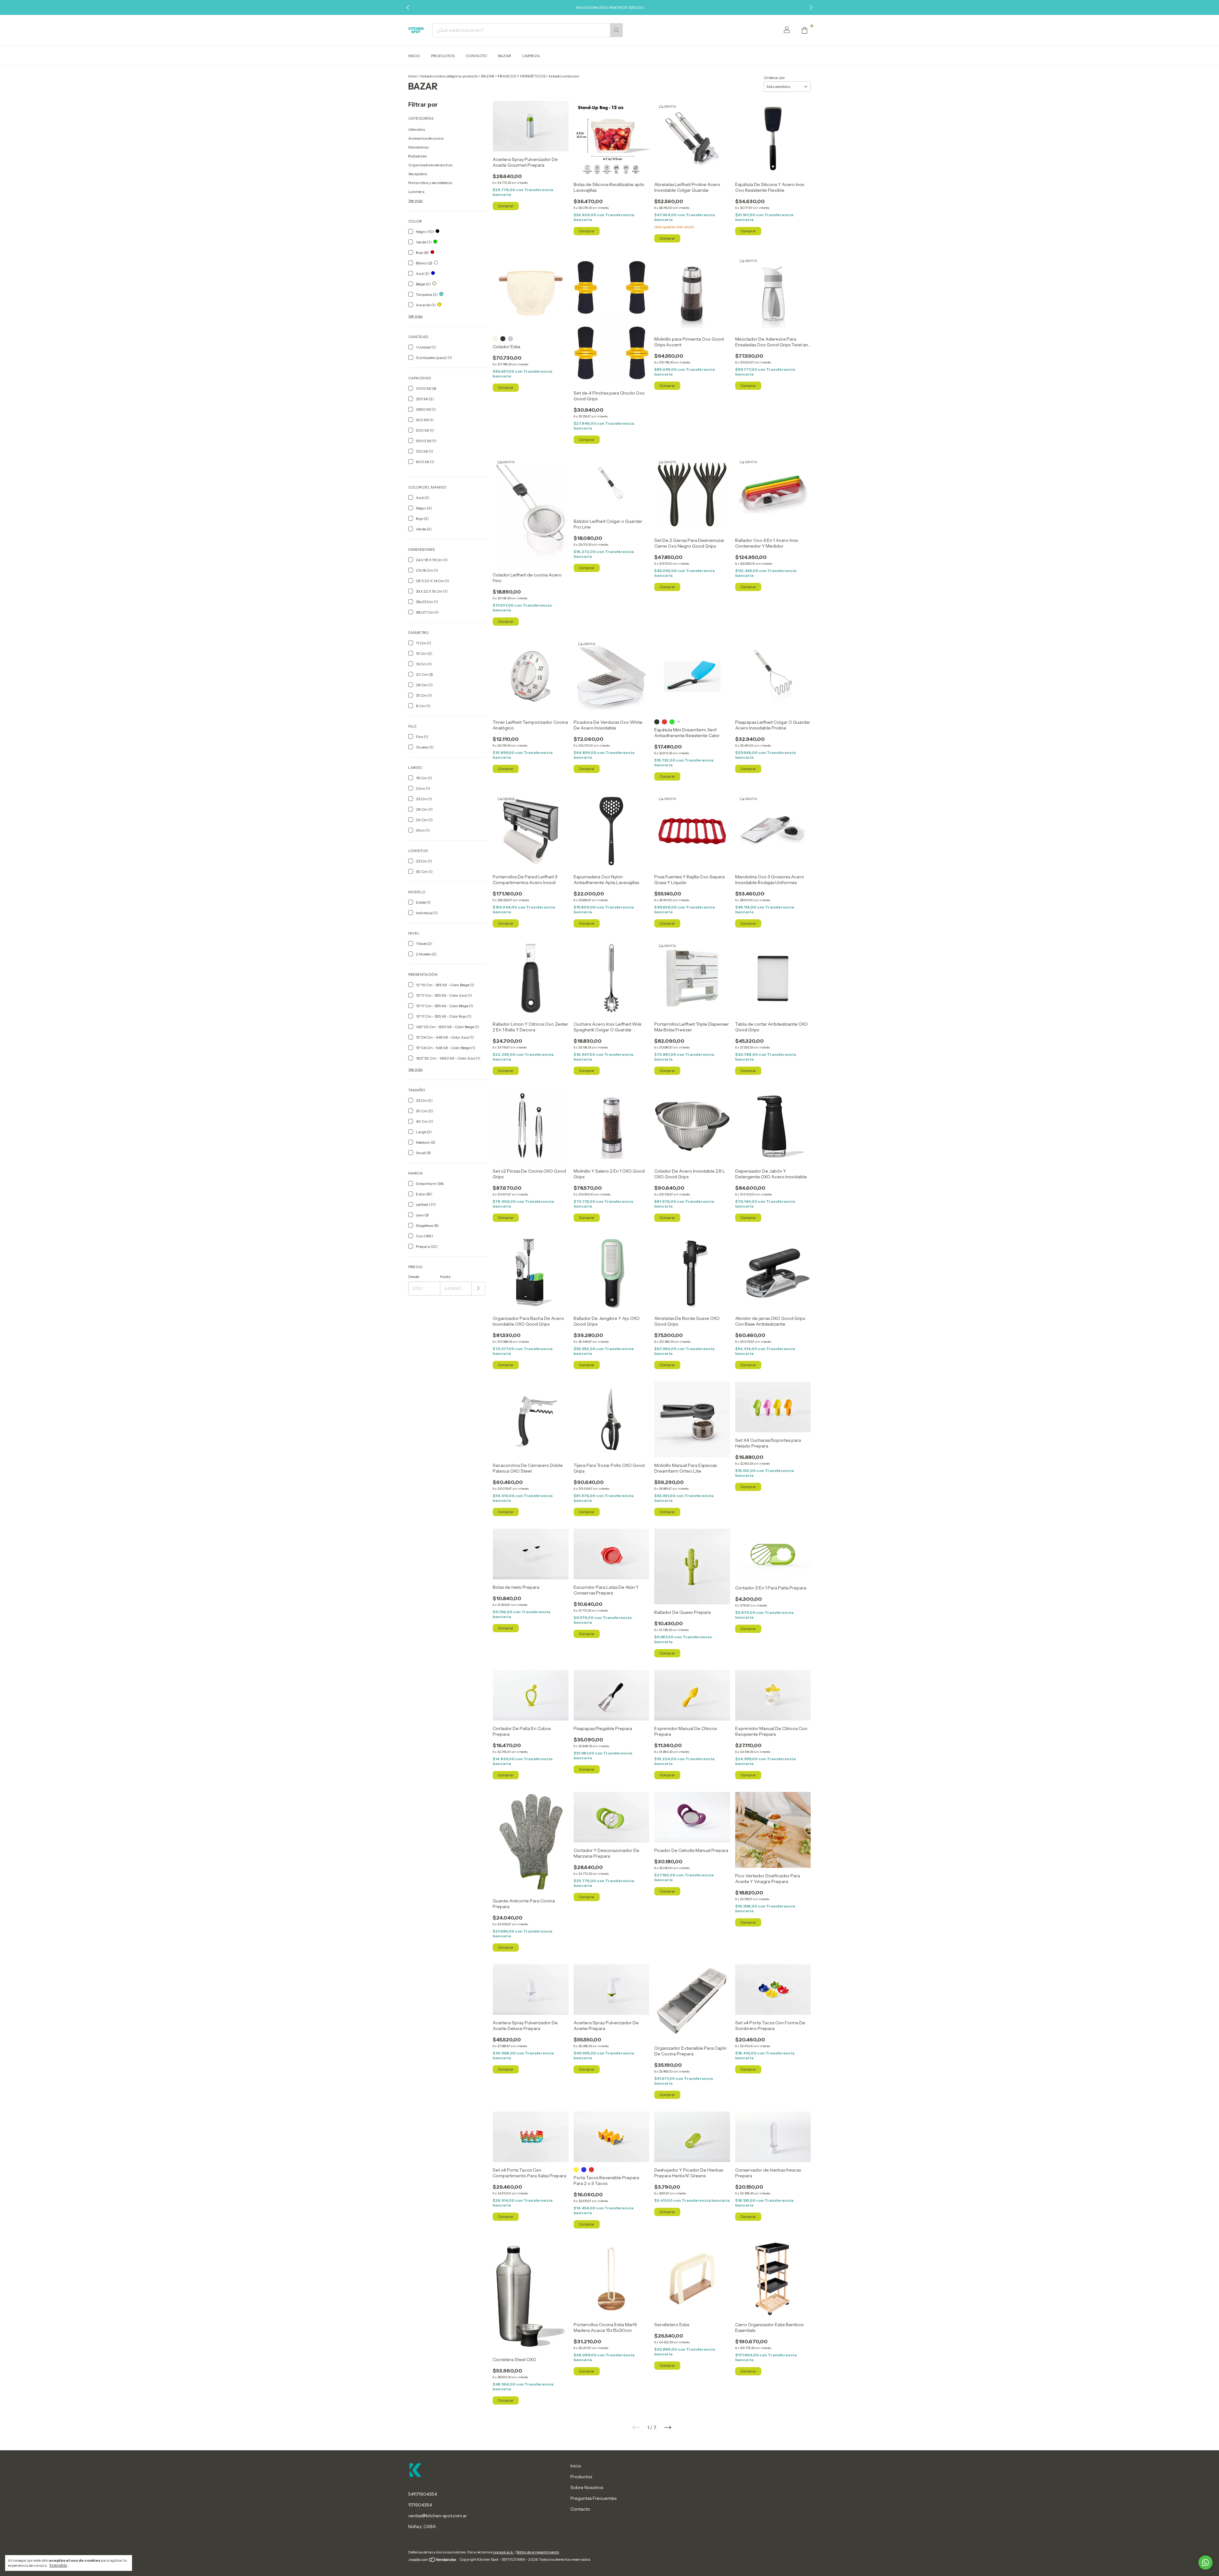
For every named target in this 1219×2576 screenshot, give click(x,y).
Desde (414, 1277)
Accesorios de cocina (426, 138)
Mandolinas (418, 147)
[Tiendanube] (433, 2561)
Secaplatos (418, 174)
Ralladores (417, 156)
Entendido (58, 2566)
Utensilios (417, 129)
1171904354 (420, 2505)
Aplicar (479, 1289)
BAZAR (488, 76)
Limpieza (531, 56)
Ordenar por (774, 78)
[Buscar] (616, 30)
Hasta (445, 1277)
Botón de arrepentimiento (538, 2552)
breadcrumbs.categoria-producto (449, 76)
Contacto (476, 56)
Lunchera (416, 192)
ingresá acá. (503, 2552)
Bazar (505, 56)
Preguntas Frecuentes (593, 2498)
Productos (443, 56)
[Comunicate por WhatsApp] (1206, 2563)
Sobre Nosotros (587, 2487)
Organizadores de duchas (430, 165)
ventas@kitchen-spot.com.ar (438, 2516)
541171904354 (423, 2494)
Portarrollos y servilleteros (430, 183)
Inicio (414, 56)
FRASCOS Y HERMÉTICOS (522, 76)
